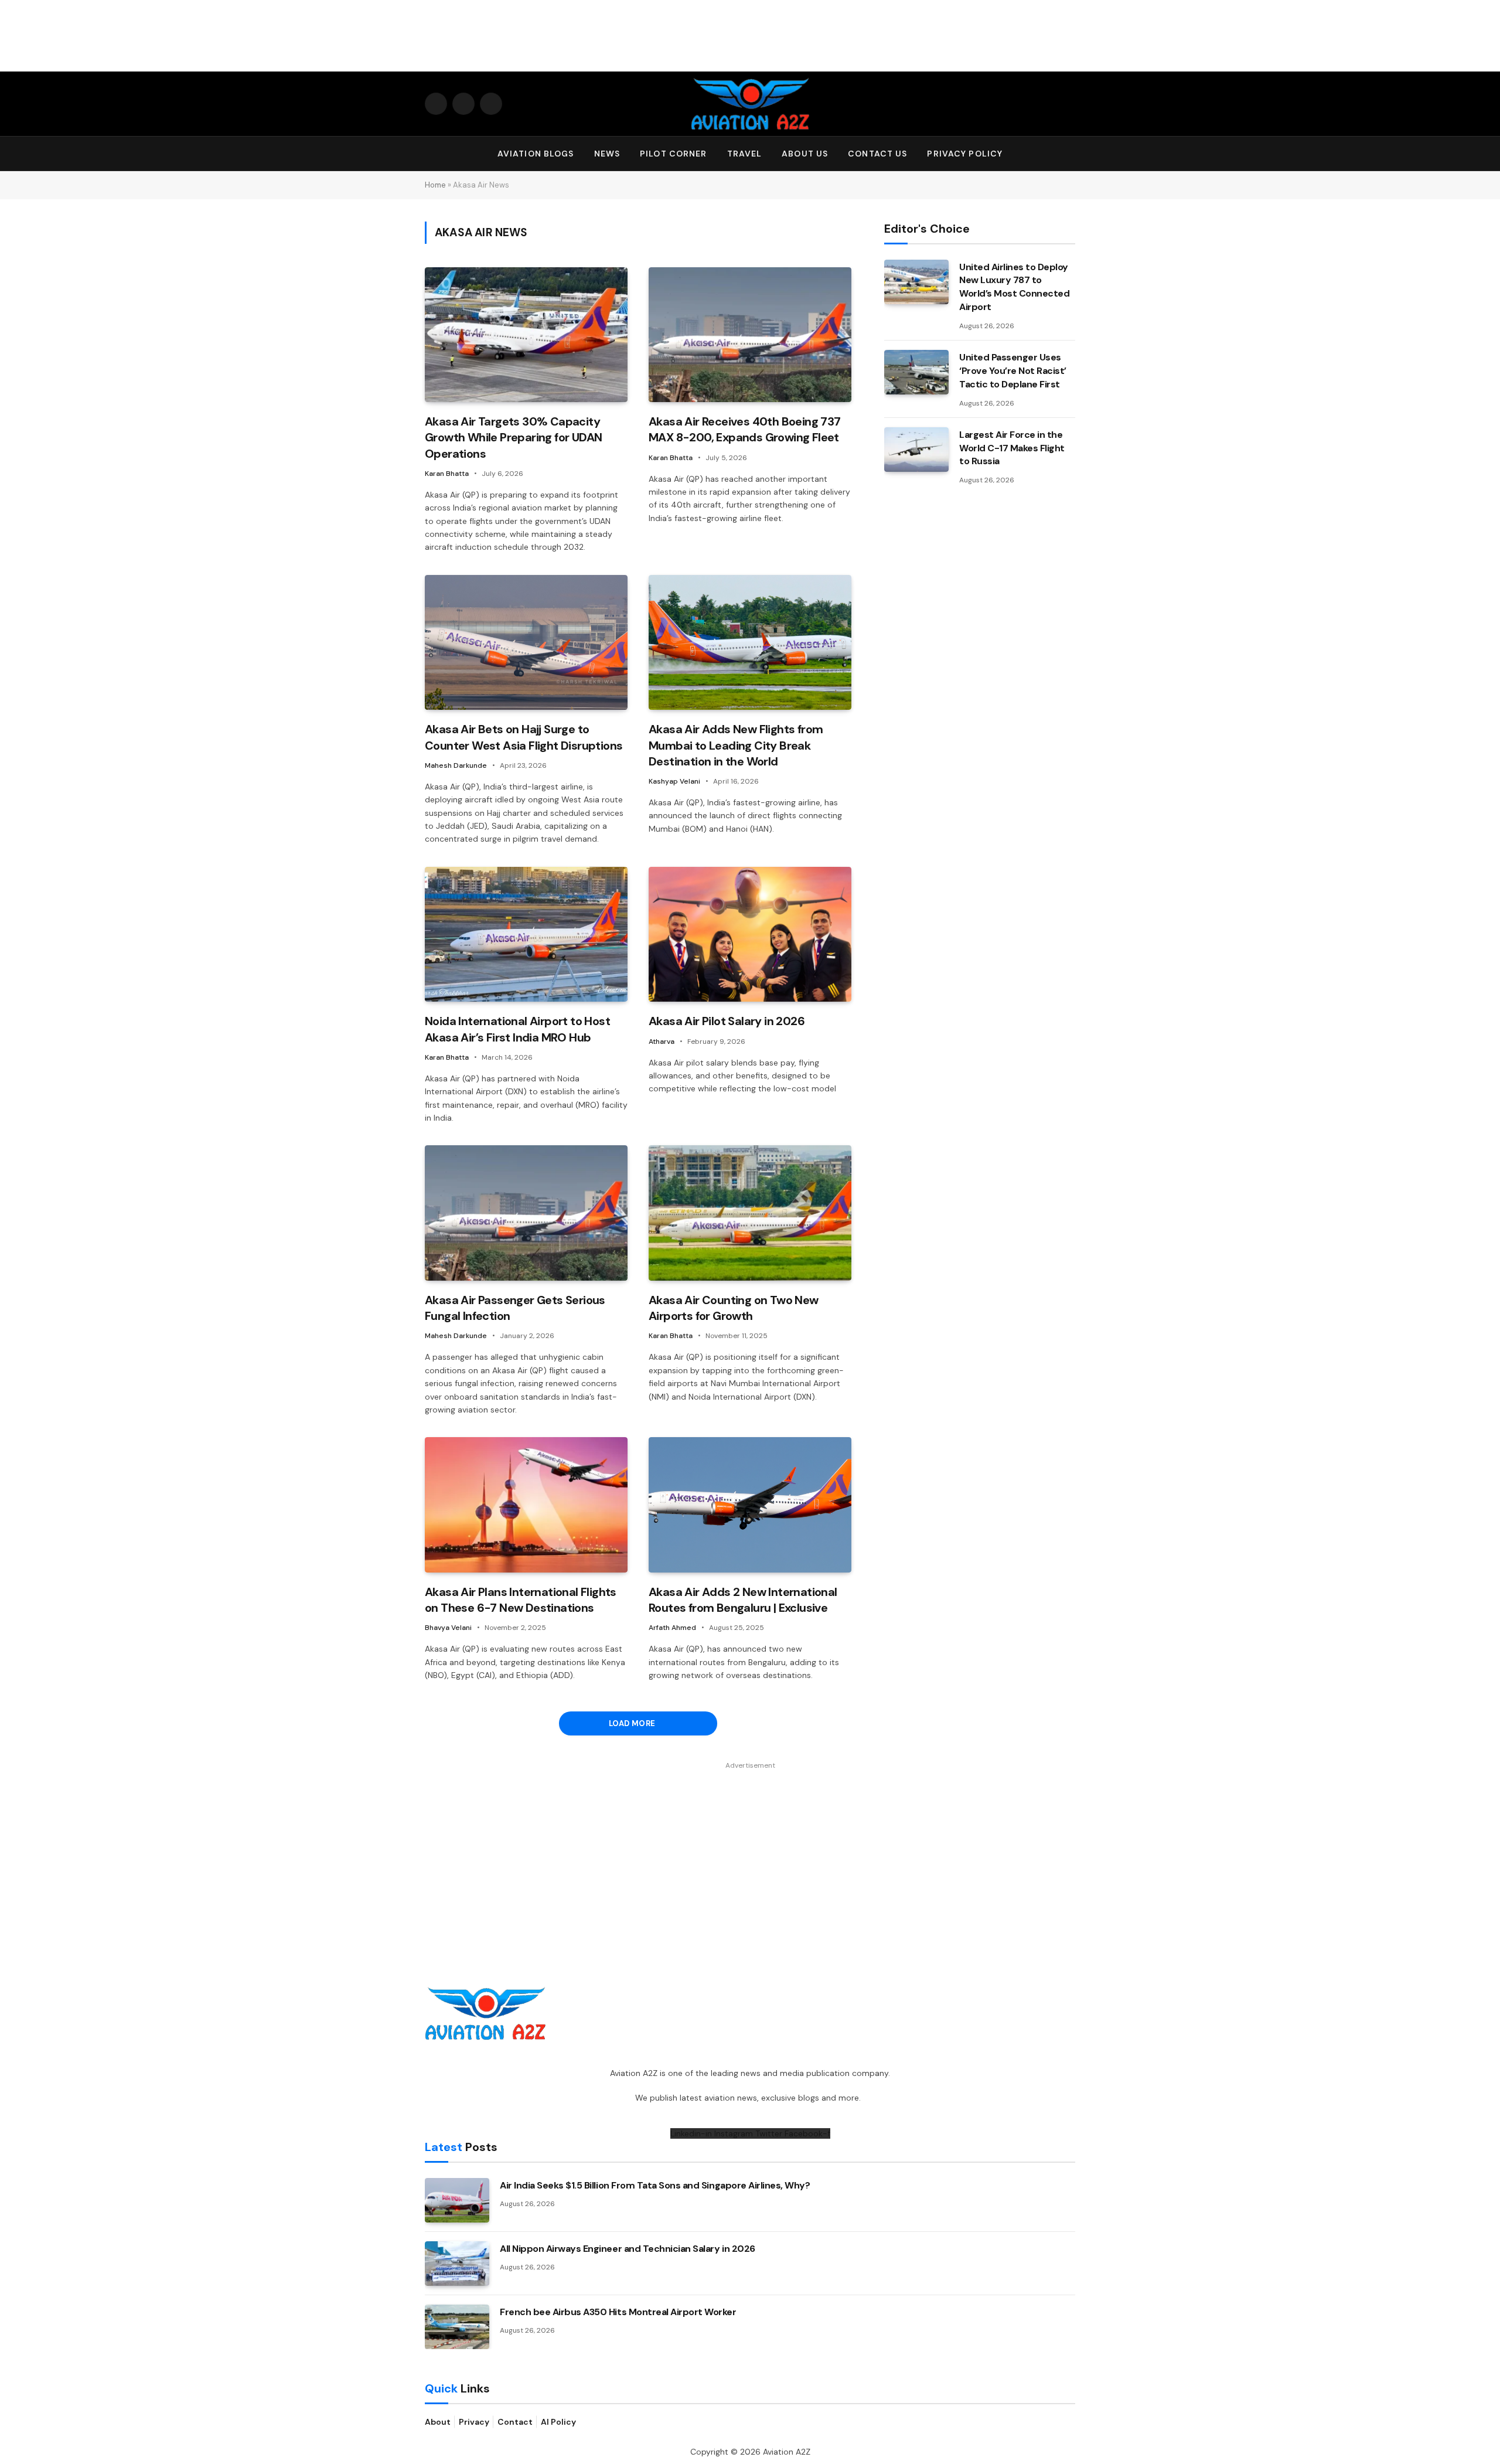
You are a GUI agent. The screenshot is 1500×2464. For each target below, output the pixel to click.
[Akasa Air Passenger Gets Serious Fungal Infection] (526, 1213)
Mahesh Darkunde (456, 765)
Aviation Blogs (536, 154)
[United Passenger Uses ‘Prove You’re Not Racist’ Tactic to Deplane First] (916, 372)
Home (435, 185)
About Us (805, 154)
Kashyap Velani (674, 781)
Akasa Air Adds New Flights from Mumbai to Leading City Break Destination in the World (736, 745)
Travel (745, 154)
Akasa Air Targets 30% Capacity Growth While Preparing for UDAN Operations (513, 437)
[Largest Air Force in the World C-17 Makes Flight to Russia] (916, 450)
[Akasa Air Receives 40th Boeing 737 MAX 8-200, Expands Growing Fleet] (750, 335)
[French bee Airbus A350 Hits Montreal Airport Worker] (457, 2327)
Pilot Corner (673, 154)
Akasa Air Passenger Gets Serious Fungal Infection (515, 1308)
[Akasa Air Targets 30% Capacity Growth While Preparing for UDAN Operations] (526, 335)
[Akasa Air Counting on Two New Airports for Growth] (750, 1213)
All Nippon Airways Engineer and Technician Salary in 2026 (628, 2249)
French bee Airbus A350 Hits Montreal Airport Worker (618, 2312)
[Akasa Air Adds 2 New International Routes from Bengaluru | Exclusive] (750, 1505)
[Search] (1070, 154)
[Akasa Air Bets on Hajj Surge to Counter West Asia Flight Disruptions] (526, 643)
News (607, 154)
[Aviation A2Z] (750, 104)
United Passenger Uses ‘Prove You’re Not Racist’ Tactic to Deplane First (1013, 371)
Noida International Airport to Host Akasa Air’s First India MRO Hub (517, 1029)
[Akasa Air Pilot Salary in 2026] (750, 935)
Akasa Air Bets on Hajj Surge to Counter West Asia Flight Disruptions (524, 737)
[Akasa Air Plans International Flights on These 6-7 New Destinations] (526, 1505)
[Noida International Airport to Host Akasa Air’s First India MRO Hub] (526, 935)
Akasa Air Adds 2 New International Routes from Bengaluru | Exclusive (743, 1600)
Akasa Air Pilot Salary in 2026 (727, 1021)
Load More (633, 1723)
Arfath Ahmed (672, 1628)
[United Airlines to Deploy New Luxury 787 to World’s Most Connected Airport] (916, 282)
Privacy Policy (965, 154)
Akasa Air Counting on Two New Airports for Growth (734, 1308)
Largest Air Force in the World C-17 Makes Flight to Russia (1012, 448)
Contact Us (877, 154)
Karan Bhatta (447, 474)
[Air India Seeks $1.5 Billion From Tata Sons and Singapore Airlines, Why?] (457, 2200)
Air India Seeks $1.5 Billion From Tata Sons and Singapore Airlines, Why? (655, 2185)
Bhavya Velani (448, 1628)
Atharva (662, 1042)
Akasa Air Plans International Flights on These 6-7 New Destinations (521, 1600)
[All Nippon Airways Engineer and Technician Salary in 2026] (457, 2264)
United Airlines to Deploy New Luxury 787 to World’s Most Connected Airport (1014, 287)
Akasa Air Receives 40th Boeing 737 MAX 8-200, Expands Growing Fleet (745, 429)
